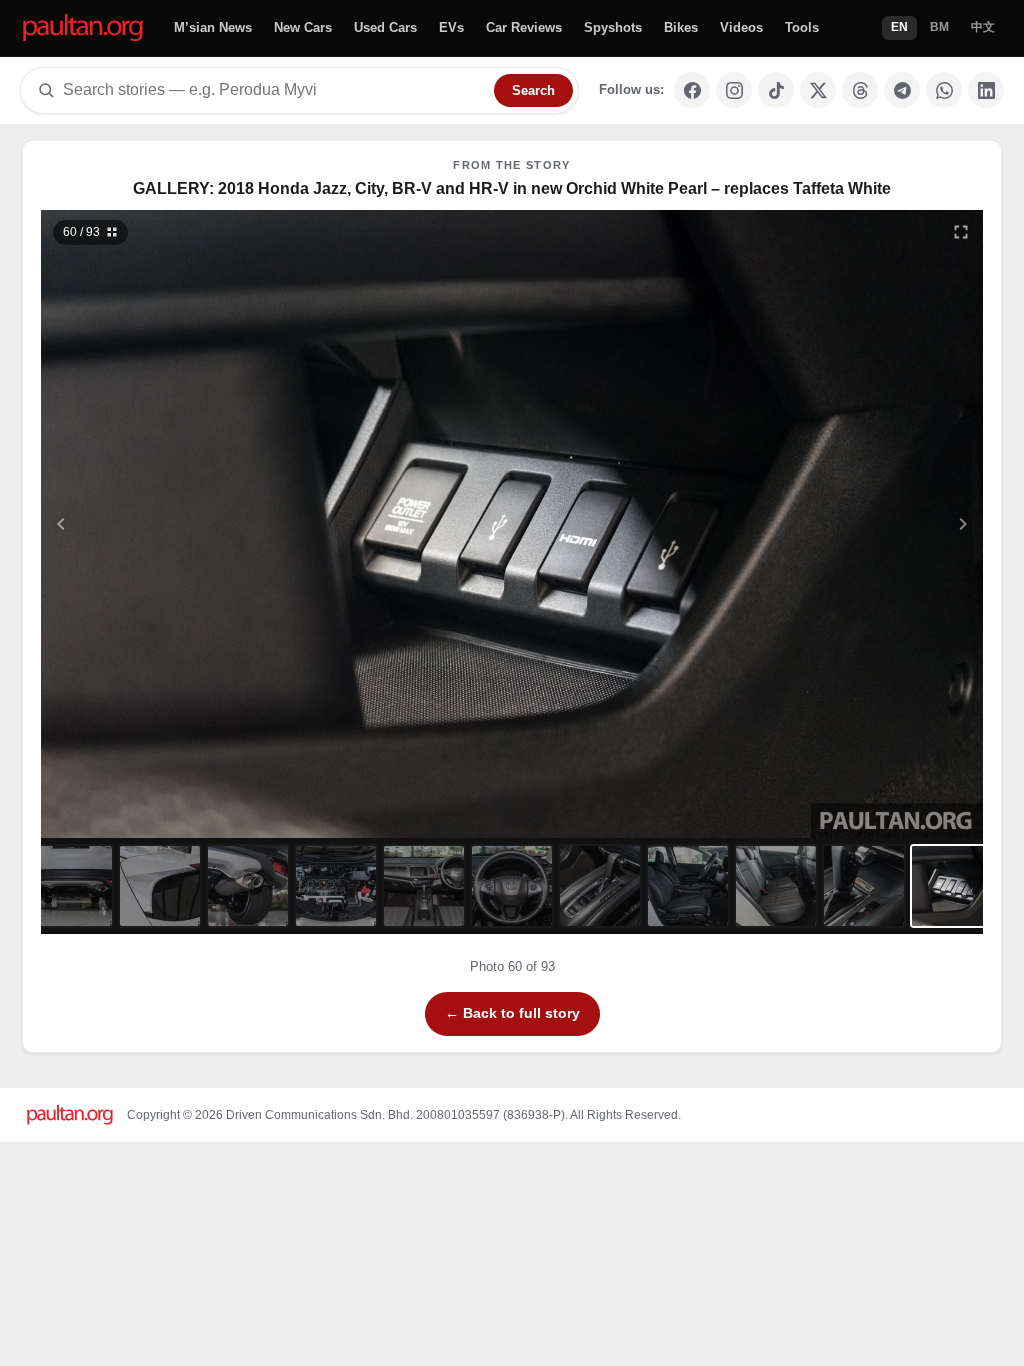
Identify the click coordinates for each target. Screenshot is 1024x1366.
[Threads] (860, 90)
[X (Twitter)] (818, 90)
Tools (802, 27)
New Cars (303, 27)
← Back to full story (512, 1013)
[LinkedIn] (986, 90)
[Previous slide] (159, 524)
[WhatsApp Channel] (944, 90)
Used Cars (385, 27)
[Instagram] (734, 90)
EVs (451, 27)
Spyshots (613, 27)
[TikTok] (776, 90)
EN (899, 27)
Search (533, 90)
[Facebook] (692, 90)
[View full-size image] (961, 232)
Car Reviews (524, 27)
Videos (741, 27)
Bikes (681, 27)
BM (939, 27)
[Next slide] (866, 524)
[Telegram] (902, 90)
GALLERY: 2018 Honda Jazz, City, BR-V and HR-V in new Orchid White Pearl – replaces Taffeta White (512, 188)
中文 (983, 27)
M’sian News (213, 27)
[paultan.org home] (83, 28)
